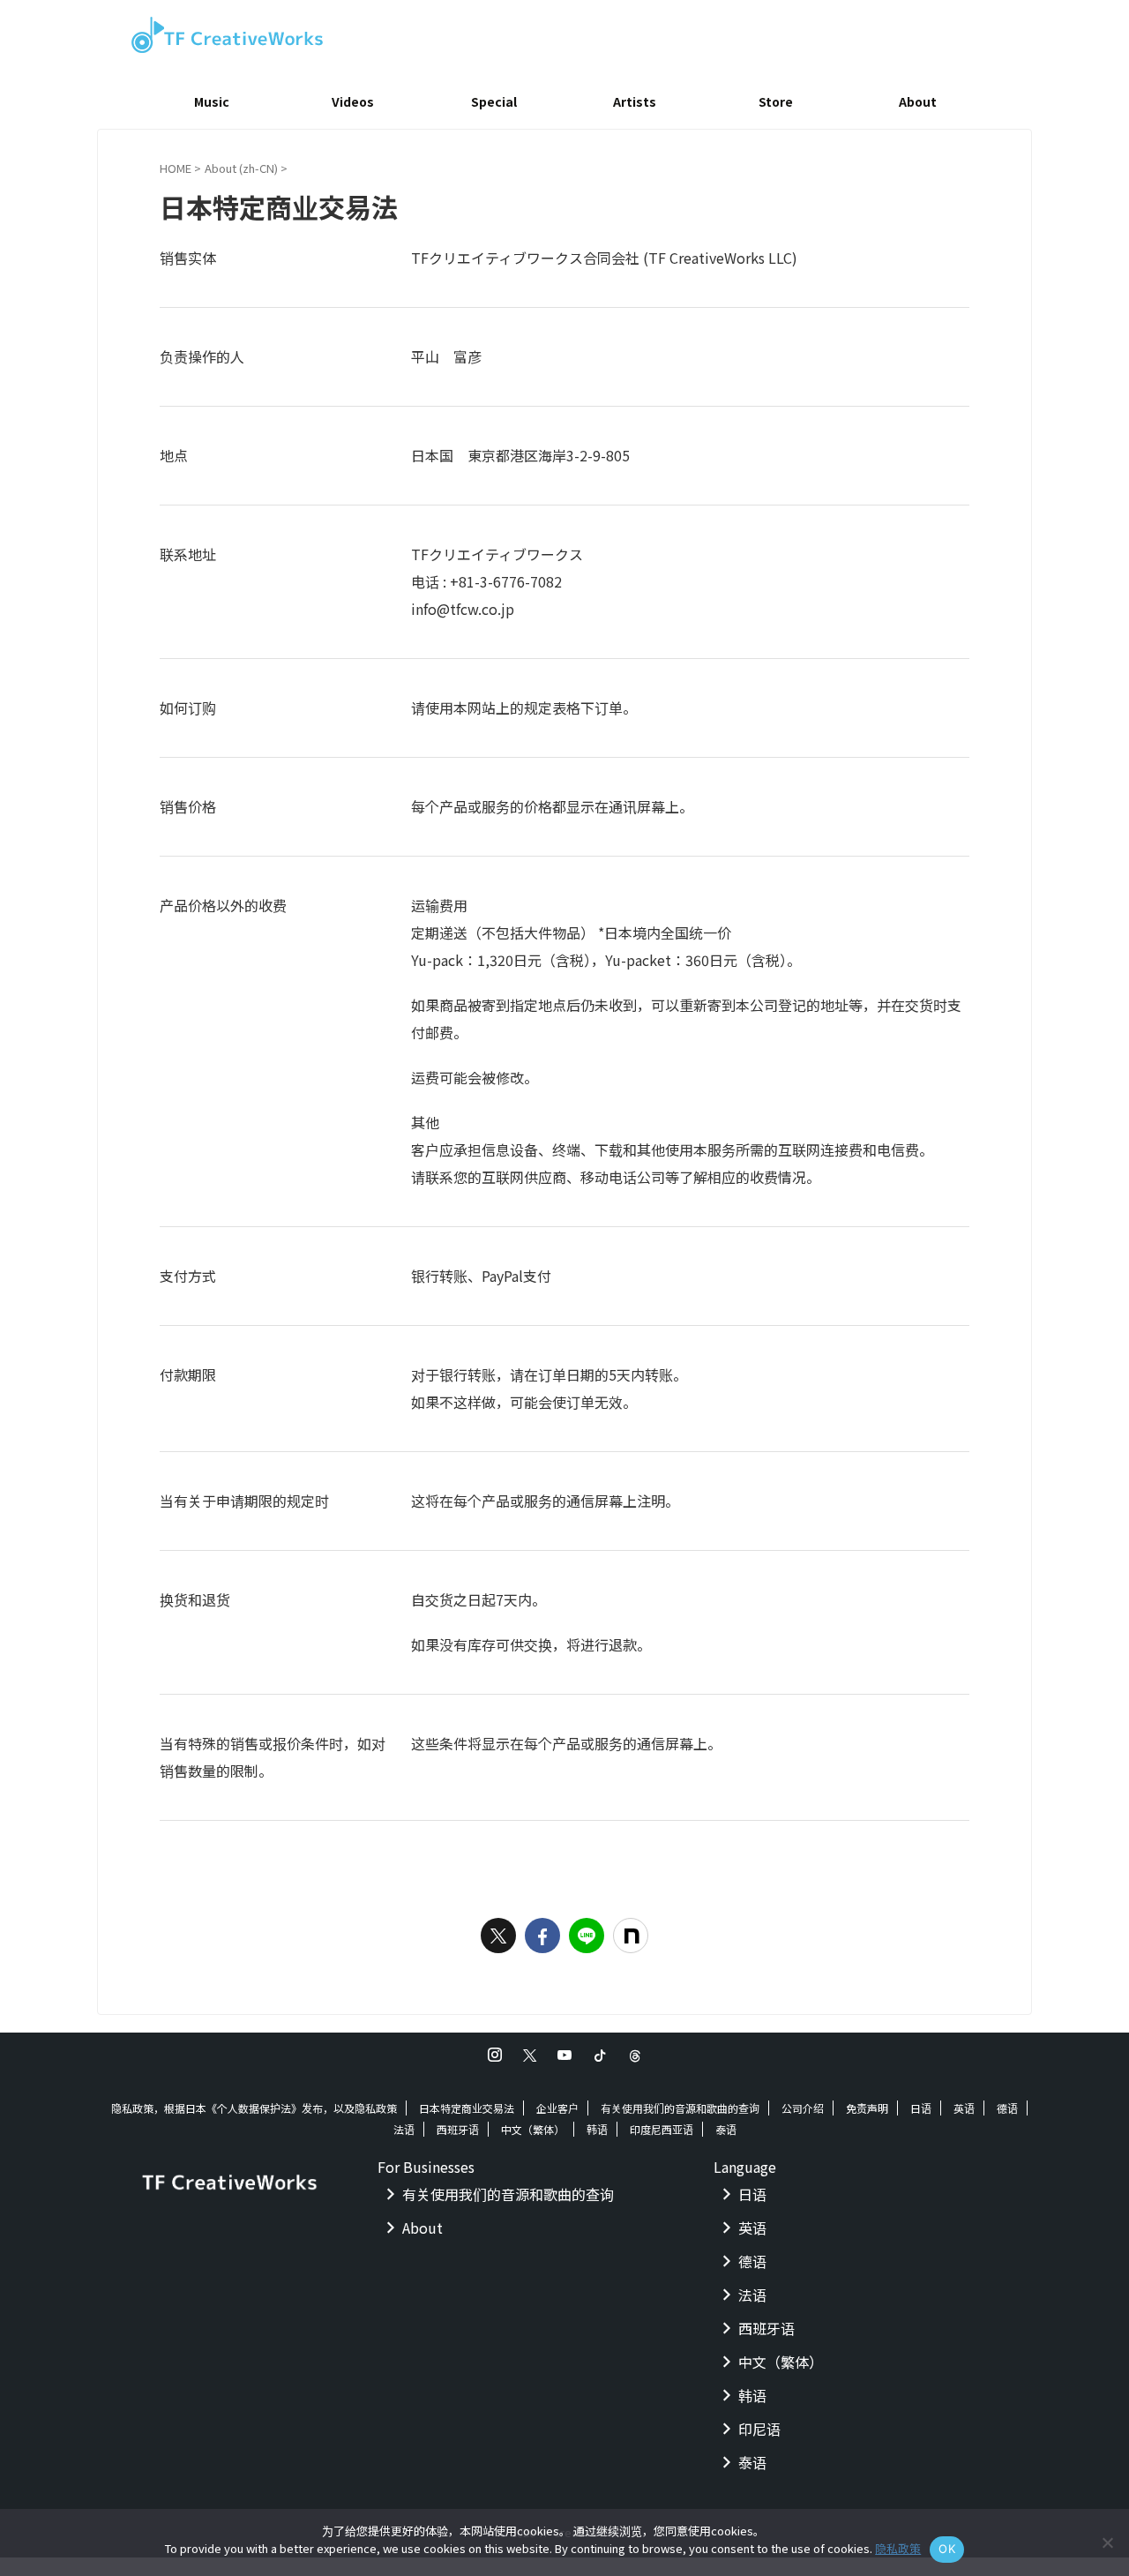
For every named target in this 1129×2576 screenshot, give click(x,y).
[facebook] (542, 1936)
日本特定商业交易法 (467, 2108)
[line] (587, 1936)
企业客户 (557, 2108)
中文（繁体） (533, 2129)
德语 (1007, 2108)
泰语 (726, 2129)
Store (776, 101)
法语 (404, 2129)
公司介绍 (803, 2108)
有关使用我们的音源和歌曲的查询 (680, 2108)
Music (212, 101)
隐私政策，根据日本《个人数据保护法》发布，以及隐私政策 (254, 2108)
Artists (635, 101)
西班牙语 (458, 2129)
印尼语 (759, 2429)
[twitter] (498, 1936)
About (918, 101)
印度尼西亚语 (662, 2129)
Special (494, 101)
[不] (1107, 2542)
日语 (921, 2108)
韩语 (597, 2129)
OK (947, 2549)
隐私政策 (898, 2548)
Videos (353, 101)
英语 (964, 2108)
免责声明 (867, 2108)
